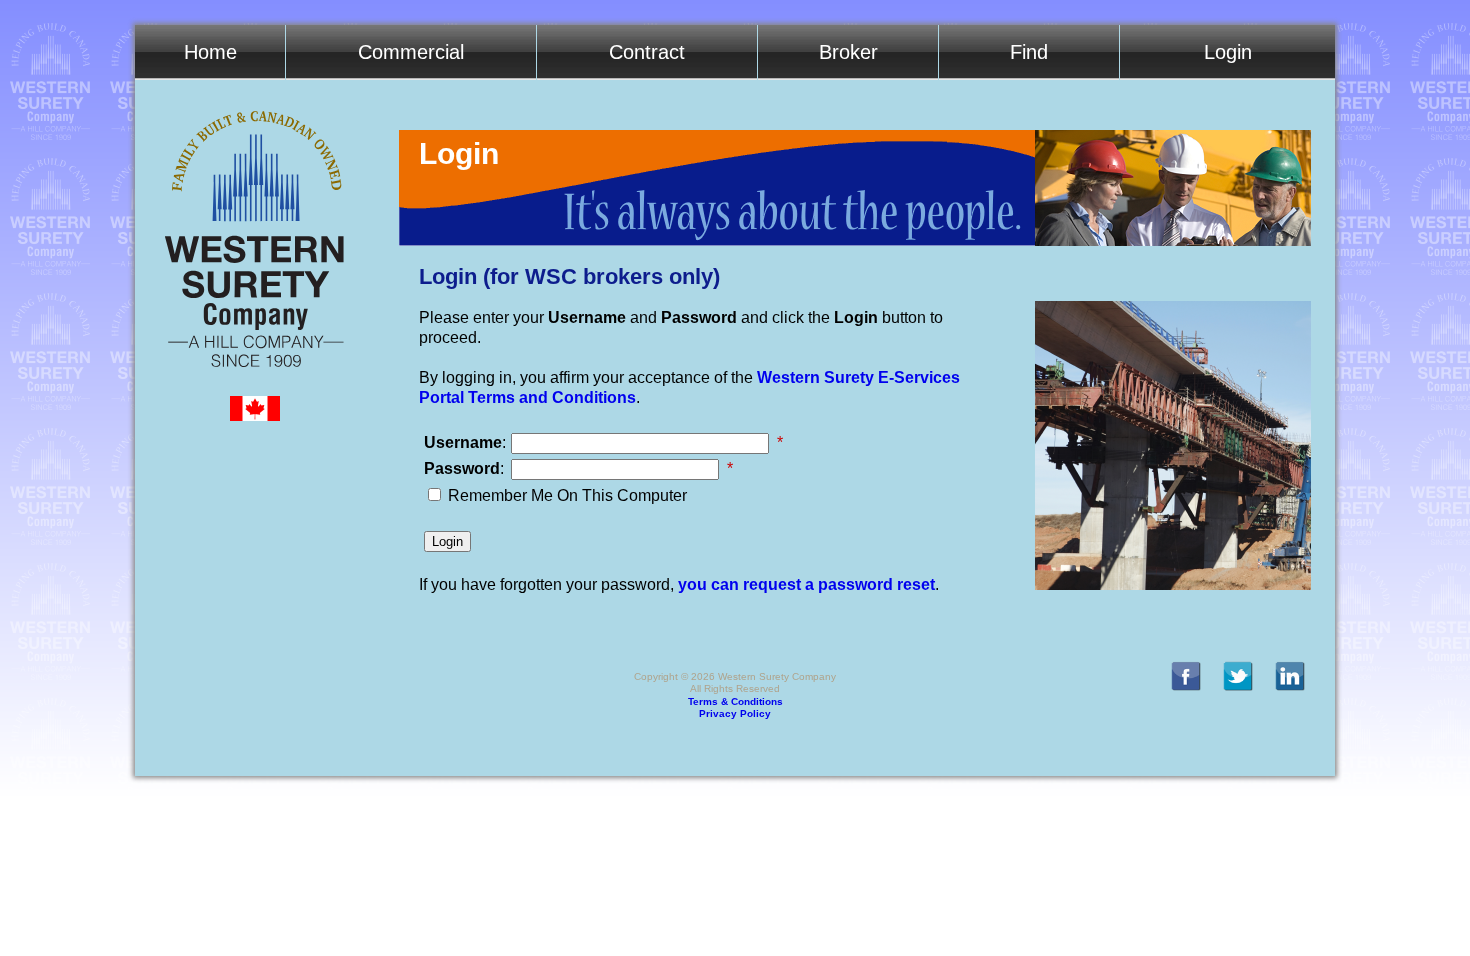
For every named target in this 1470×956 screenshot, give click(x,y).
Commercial (411, 52)
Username (463, 442)
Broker (848, 52)
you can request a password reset (806, 584)
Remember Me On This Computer (567, 495)
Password (462, 468)
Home (210, 52)
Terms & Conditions (735, 701)
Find (1029, 52)
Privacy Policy (735, 713)
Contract (647, 52)
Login (1228, 52)
